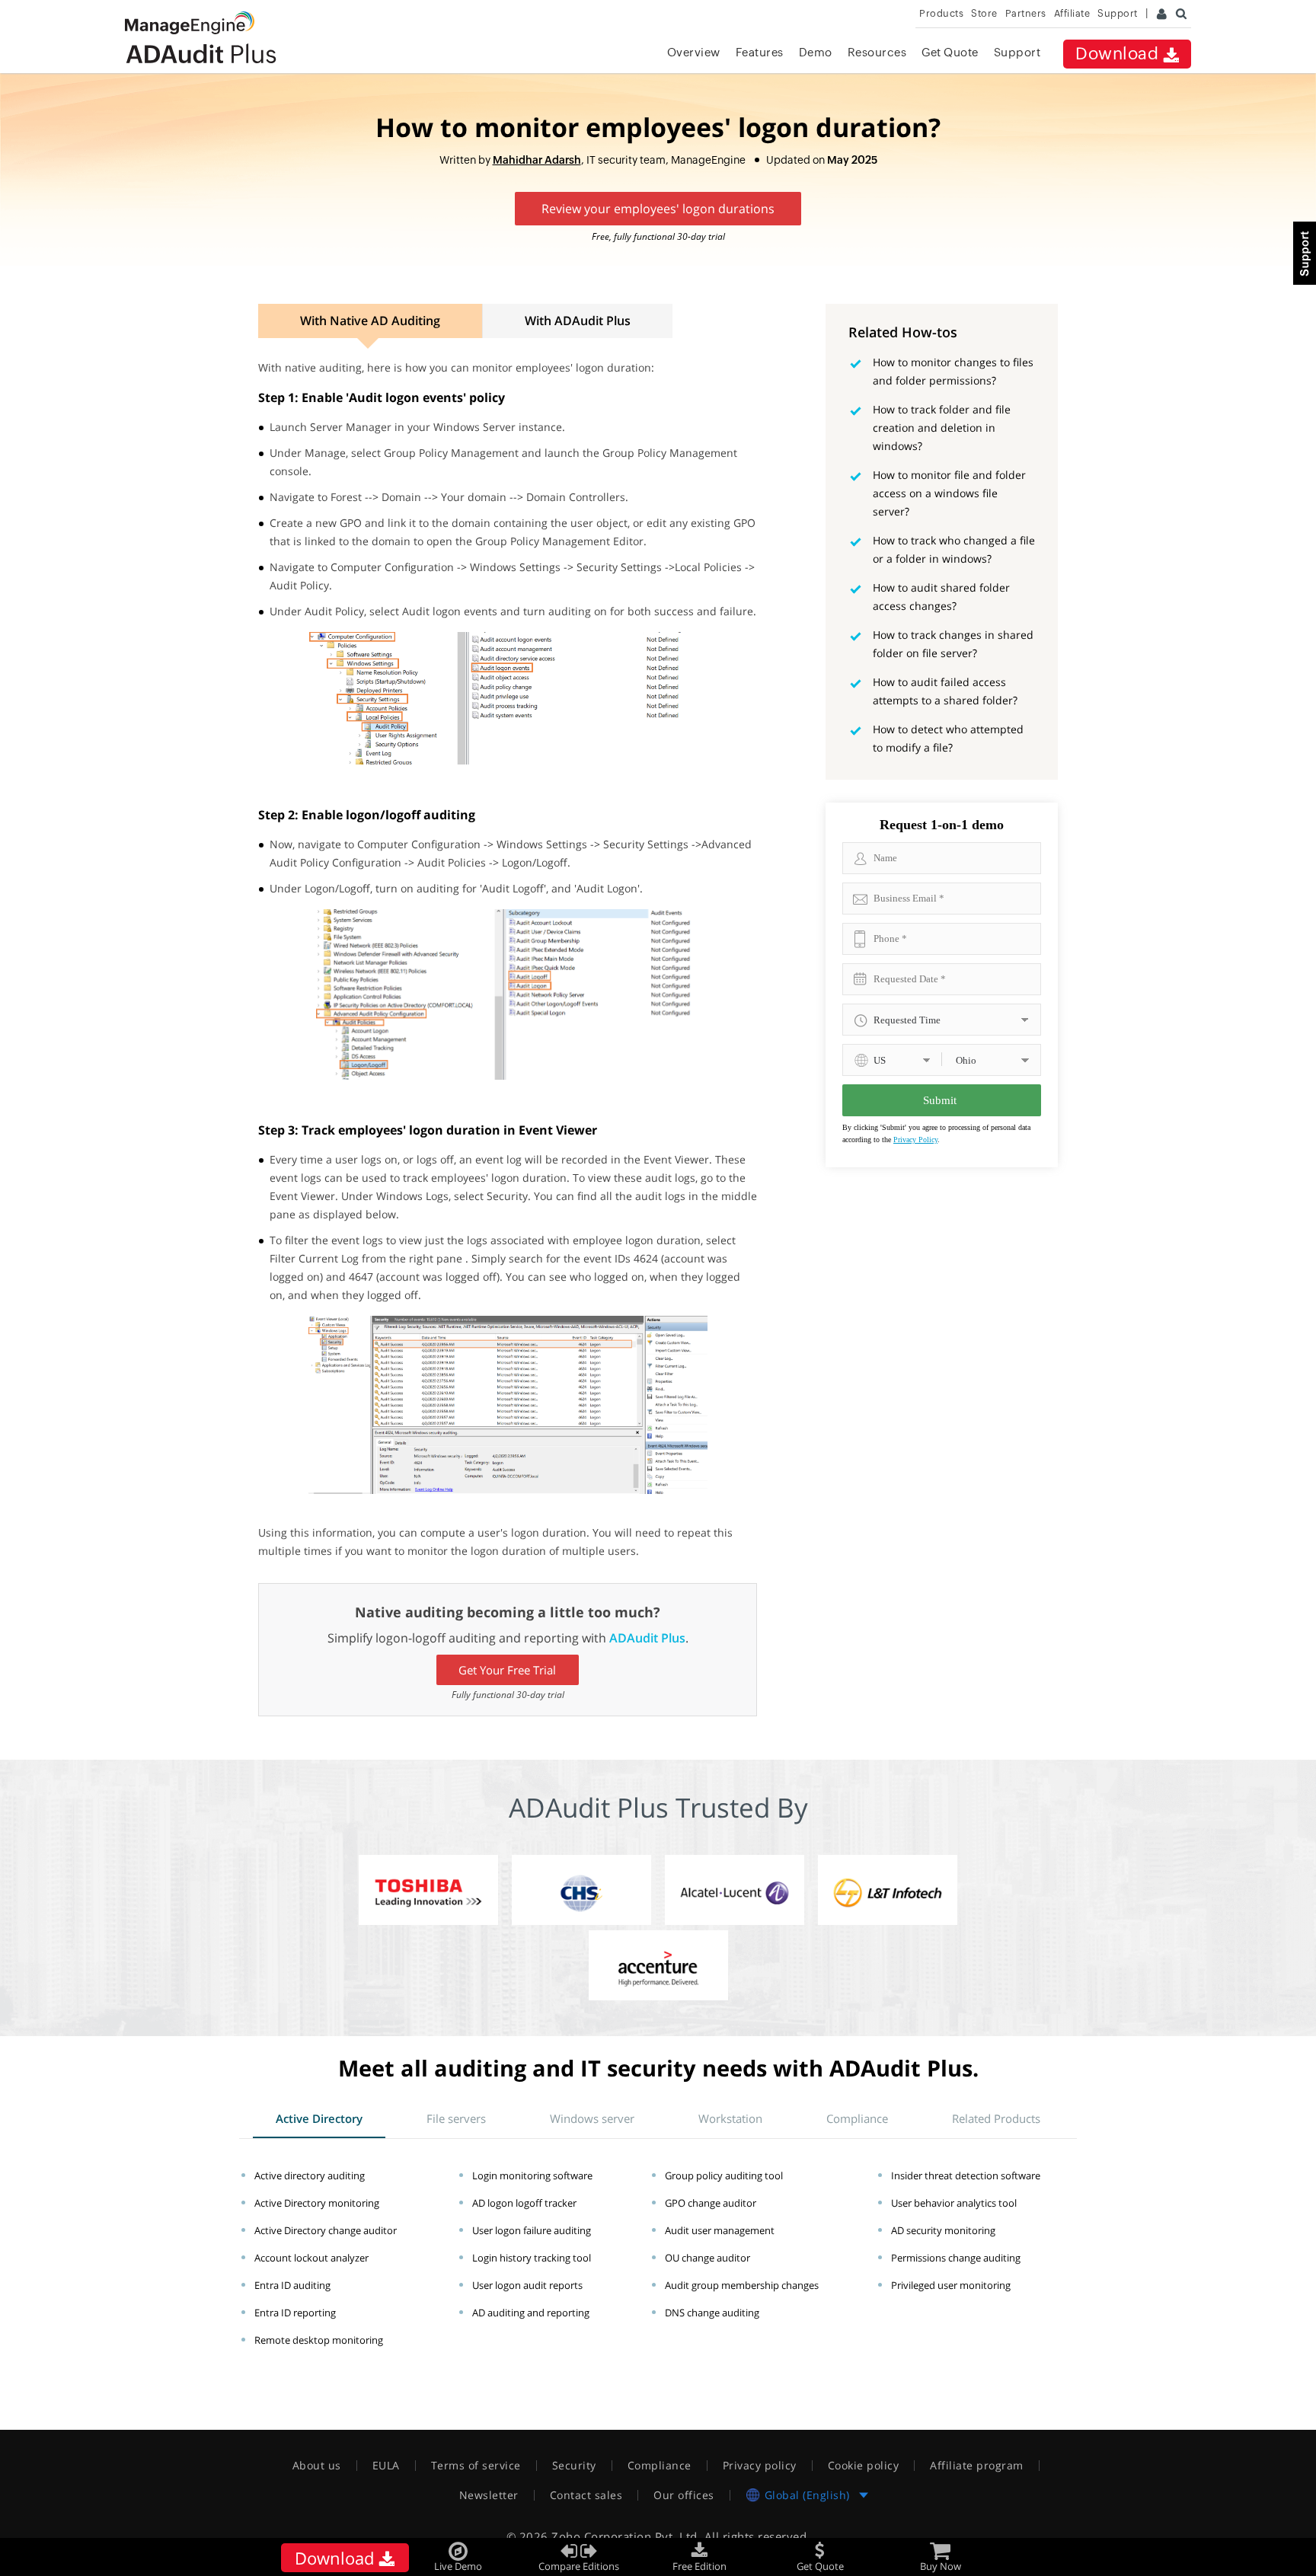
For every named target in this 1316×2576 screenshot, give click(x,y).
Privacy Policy (915, 1140)
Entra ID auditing (292, 2285)
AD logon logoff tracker (524, 2203)
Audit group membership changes (742, 2285)
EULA (386, 2466)
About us (317, 2466)
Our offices (684, 2495)
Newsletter (489, 2495)
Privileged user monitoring (951, 2285)
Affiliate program (977, 2466)
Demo (816, 52)
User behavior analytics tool (954, 2203)
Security (574, 2466)
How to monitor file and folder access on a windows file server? (949, 493)
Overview (694, 52)
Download (1119, 54)
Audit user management (720, 2230)
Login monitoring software (532, 2175)
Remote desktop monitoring (319, 2340)
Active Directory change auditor (326, 2230)
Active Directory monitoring (317, 2203)
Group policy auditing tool (724, 2175)
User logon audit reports (527, 2285)
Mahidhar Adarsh (537, 160)
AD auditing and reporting (531, 2313)
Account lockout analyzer (311, 2258)
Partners (1026, 13)
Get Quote (950, 52)
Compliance (660, 2466)
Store (984, 13)
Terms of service (476, 2466)
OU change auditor (708, 2258)
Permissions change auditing (956, 2258)
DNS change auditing (712, 2313)
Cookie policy (864, 2466)
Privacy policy (760, 2466)
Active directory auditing (310, 2175)
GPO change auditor (711, 2203)
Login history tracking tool (532, 2258)
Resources (877, 52)
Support (1017, 52)
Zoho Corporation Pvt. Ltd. (626, 2536)
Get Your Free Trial (507, 1670)
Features (760, 52)
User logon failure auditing (532, 2230)
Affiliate (1072, 13)
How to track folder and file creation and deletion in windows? (942, 428)
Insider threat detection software (966, 2175)
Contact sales (586, 2495)
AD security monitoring (943, 2230)
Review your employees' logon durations (658, 209)
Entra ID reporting (295, 2313)
